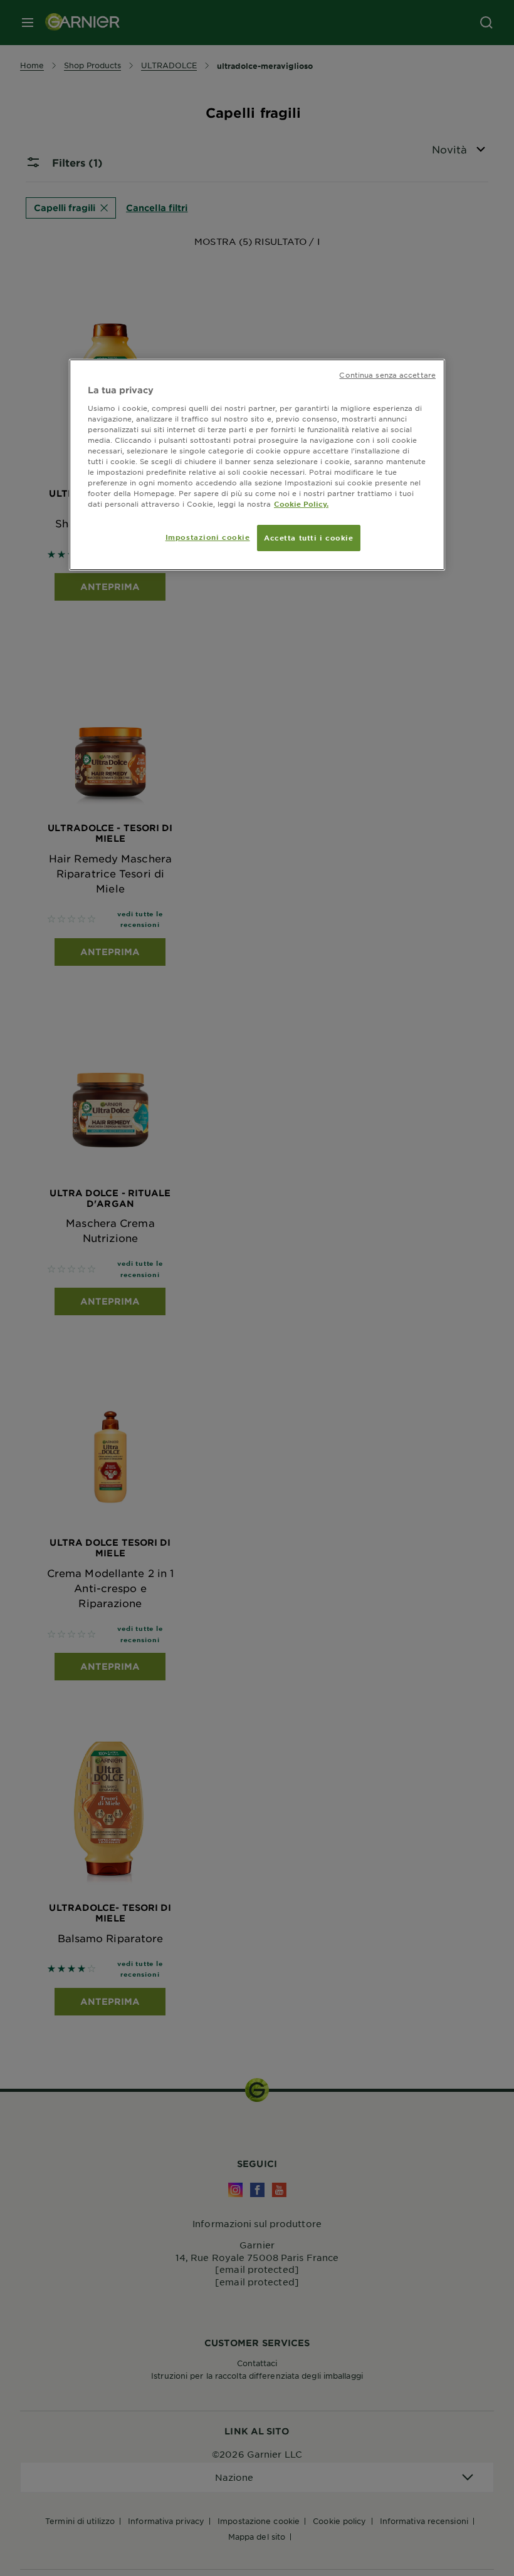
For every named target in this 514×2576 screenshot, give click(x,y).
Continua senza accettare (387, 375)
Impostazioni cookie (208, 537)
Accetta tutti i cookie (309, 537)
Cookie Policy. (301, 504)
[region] (257, 465)
